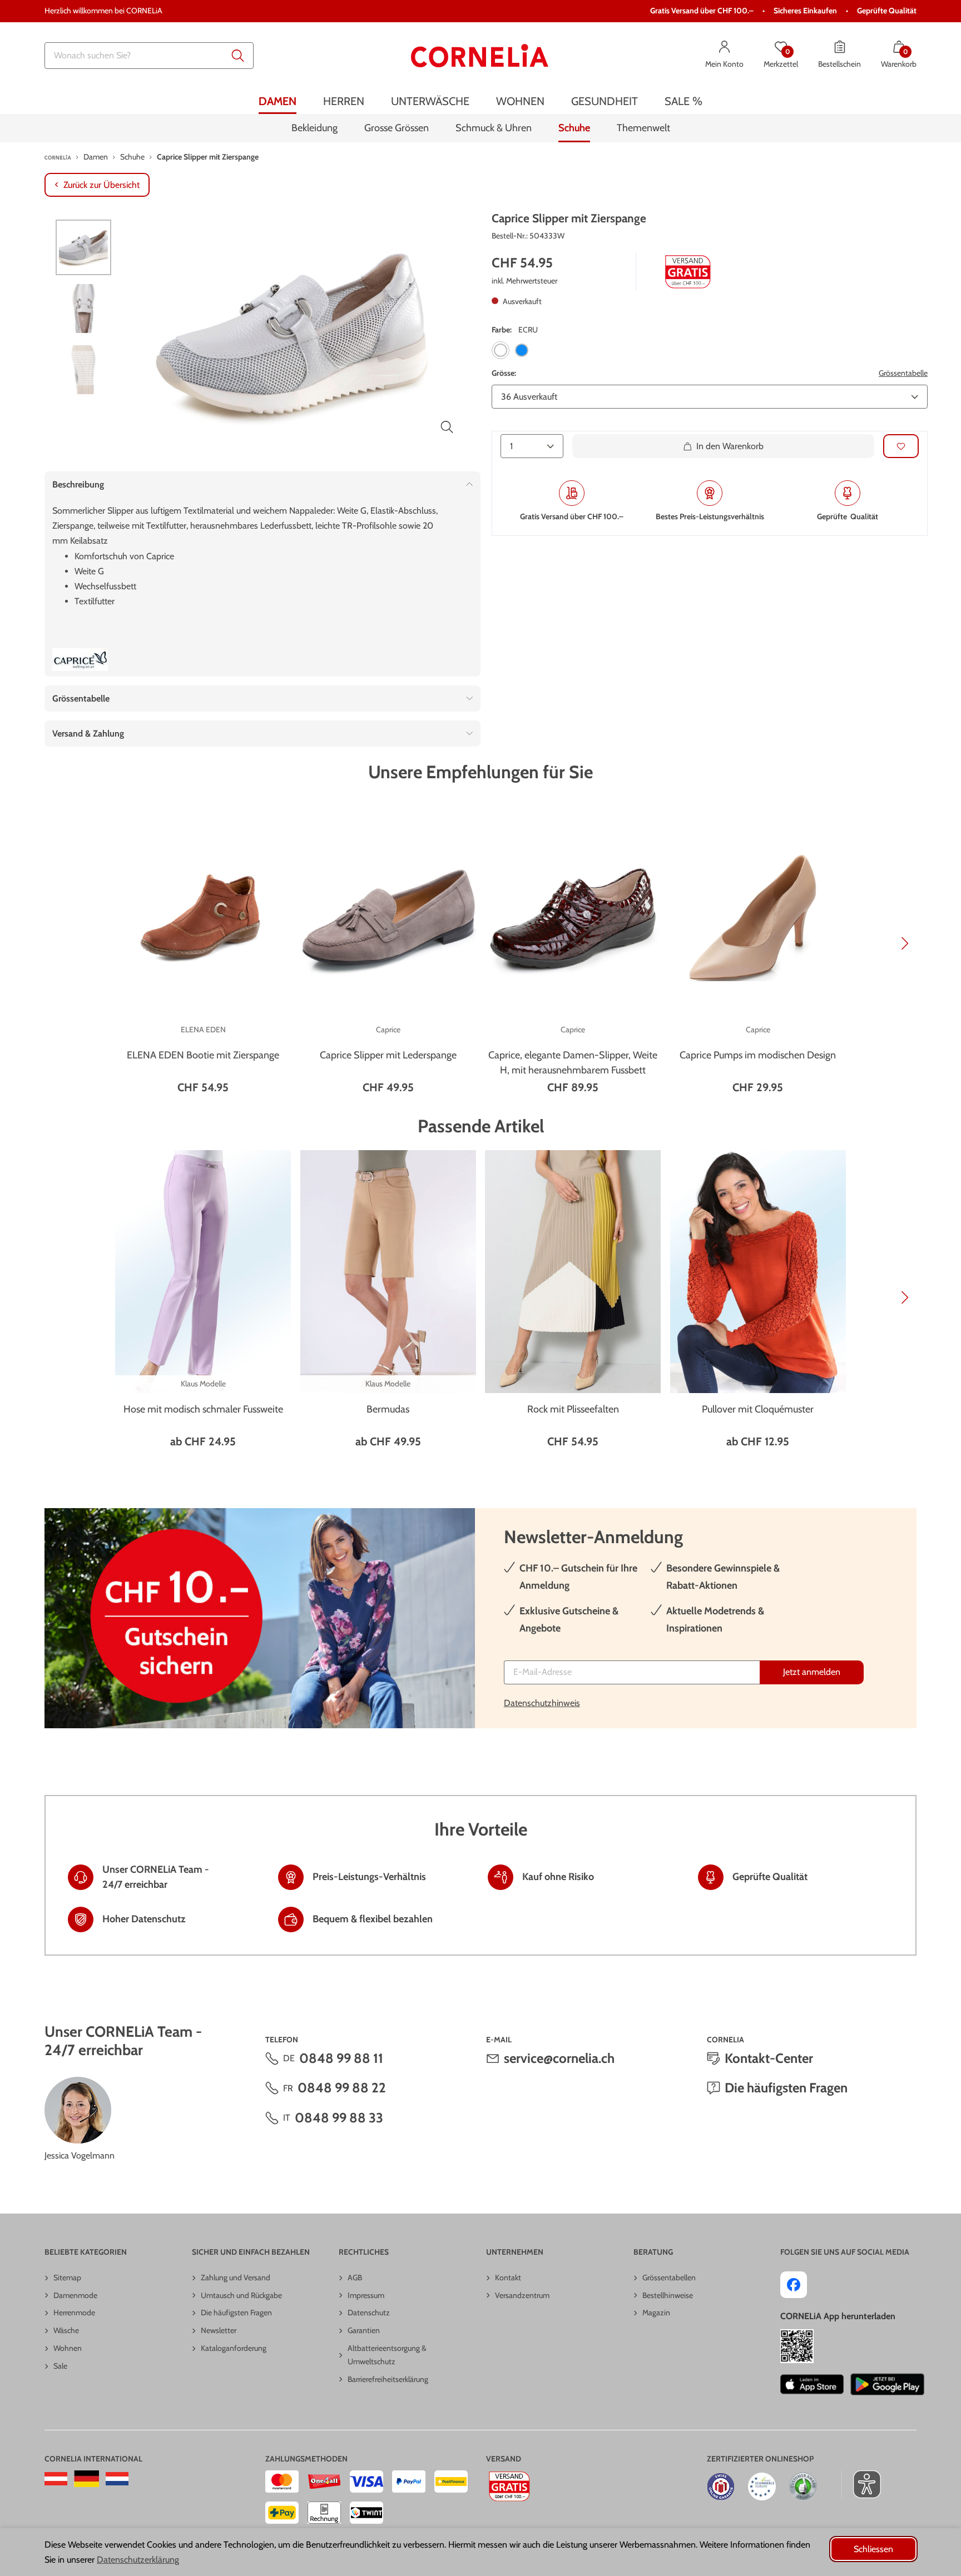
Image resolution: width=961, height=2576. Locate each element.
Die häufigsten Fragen (786, 2088)
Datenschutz (369, 2313)
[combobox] (149, 56)
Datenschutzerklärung (138, 2560)
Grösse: (504, 374)
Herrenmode (74, 2313)
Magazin (656, 2313)
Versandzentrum (522, 2295)
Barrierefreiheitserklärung (388, 2379)
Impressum (366, 2295)
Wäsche (66, 2330)
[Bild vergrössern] (447, 427)
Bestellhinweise (668, 2295)
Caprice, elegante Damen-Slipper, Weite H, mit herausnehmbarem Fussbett (573, 1063)
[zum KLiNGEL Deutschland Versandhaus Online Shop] (86, 2479)
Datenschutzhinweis (542, 1703)
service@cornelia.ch (559, 2058)
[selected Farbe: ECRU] (501, 351)
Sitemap (67, 2277)
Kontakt (508, 2277)
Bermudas (388, 1409)
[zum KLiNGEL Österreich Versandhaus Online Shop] (56, 2479)
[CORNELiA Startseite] (480, 56)
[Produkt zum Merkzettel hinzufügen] (901, 446)
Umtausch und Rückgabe (241, 2295)
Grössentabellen (669, 2277)
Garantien (364, 2330)
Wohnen (68, 2348)
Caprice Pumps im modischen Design (758, 1055)
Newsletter (219, 2330)
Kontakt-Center (769, 2058)
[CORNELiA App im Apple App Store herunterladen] (812, 2384)
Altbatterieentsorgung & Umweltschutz (387, 2355)
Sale (60, 2366)
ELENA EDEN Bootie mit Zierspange (203, 1055)
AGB (355, 2277)
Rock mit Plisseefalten (573, 1409)
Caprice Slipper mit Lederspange (388, 1055)
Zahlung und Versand (236, 2277)
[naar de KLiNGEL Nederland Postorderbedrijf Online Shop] (117, 2479)
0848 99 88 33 (339, 2118)
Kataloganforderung (234, 2348)
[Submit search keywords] (238, 56)
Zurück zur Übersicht (101, 185)
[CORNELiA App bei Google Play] (888, 2384)
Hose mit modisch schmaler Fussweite (203, 1409)
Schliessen (873, 2549)
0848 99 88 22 (342, 2088)
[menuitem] (278, 101)
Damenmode (75, 2295)
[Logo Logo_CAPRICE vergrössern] (80, 660)
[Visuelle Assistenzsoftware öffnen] (861, 2484)
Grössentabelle (903, 374)
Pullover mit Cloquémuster (758, 1409)
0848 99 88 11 (341, 2058)
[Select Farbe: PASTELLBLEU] (522, 351)
